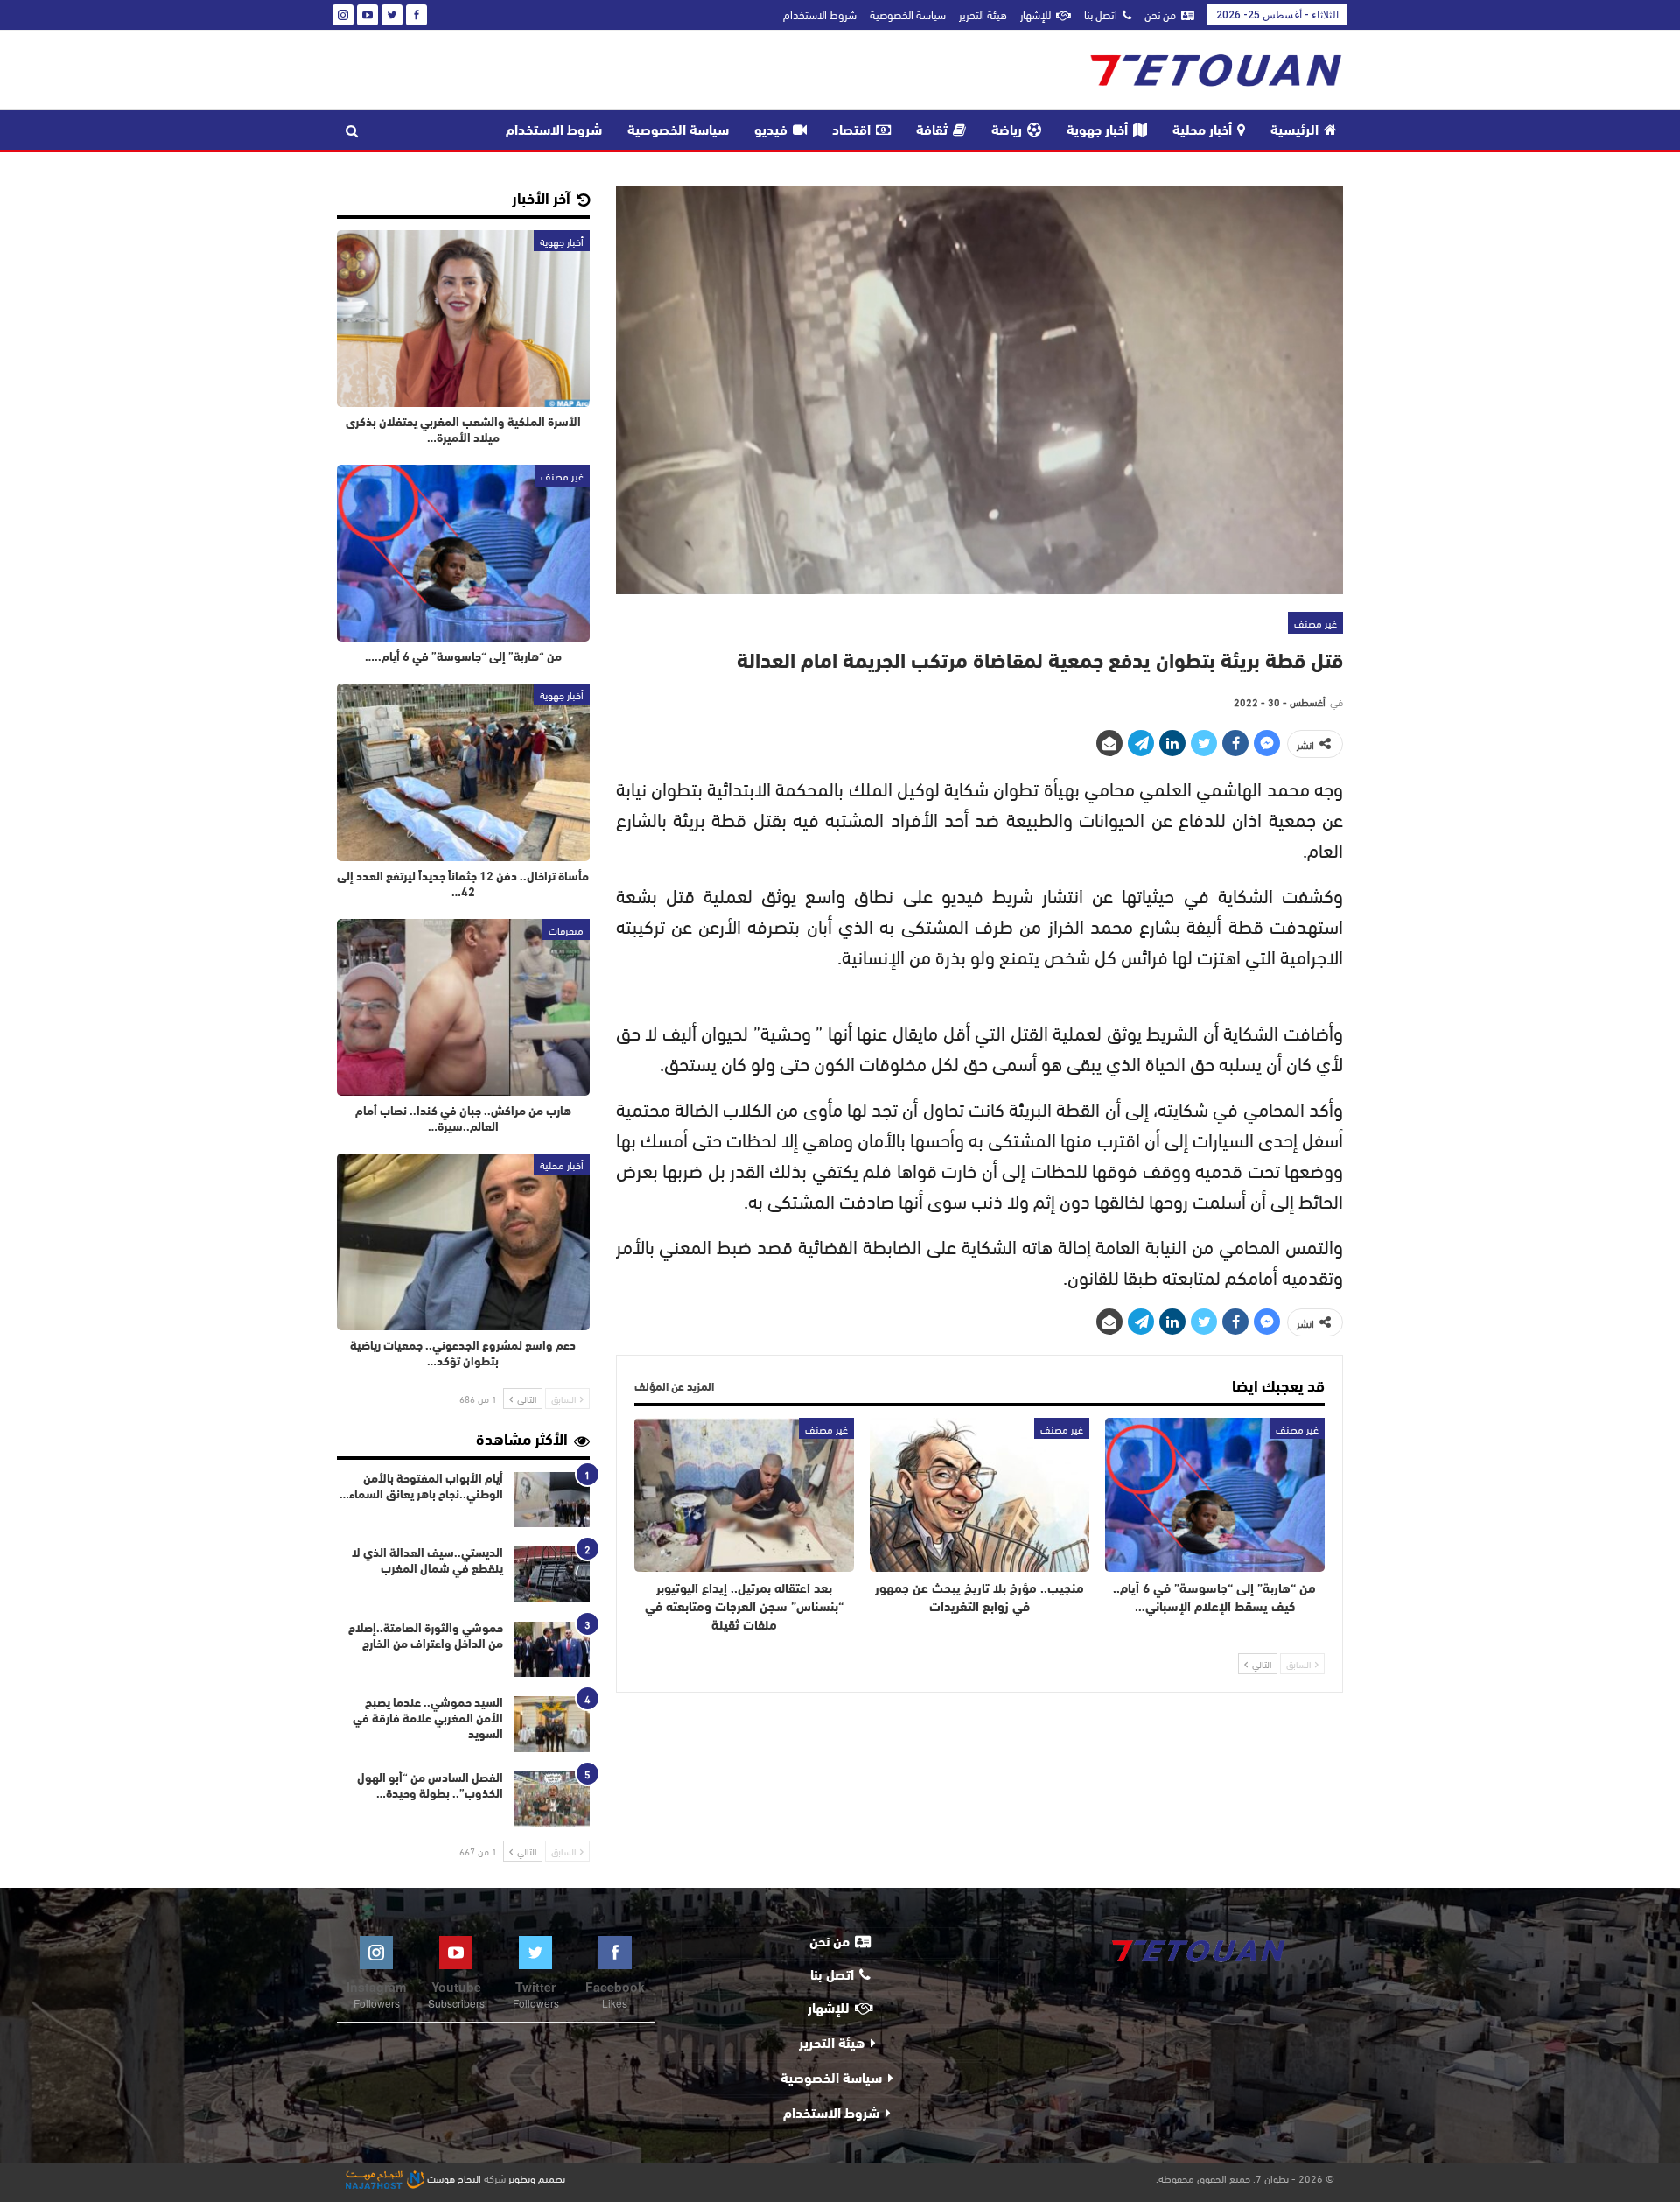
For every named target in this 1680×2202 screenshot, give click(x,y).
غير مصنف (1316, 622)
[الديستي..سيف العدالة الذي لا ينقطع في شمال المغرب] (552, 1574)
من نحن (1160, 14)
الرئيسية (1295, 131)
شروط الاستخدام (820, 14)
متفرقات (566, 929)
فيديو (771, 131)
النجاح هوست (453, 2177)
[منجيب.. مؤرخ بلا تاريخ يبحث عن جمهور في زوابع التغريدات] (980, 1495)
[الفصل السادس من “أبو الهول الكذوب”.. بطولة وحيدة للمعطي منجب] (552, 1799)
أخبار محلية (1202, 131)
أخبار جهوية (1097, 131)
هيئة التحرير (983, 14)
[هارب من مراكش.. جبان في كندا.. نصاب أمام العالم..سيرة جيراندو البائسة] (463, 1007)
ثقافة (932, 131)
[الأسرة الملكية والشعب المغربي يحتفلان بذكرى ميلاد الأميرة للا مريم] (463, 319)
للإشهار (1036, 14)
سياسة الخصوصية (908, 14)
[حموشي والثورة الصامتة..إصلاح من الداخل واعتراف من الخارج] (552, 1650)
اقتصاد (851, 131)
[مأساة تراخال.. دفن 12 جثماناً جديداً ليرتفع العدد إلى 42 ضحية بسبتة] (463, 772)
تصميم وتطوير (537, 2177)
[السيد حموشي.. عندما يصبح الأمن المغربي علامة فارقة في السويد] (552, 1724)
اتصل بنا (1101, 14)
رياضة (1007, 131)
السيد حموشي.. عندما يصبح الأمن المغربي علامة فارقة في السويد (428, 1719)
